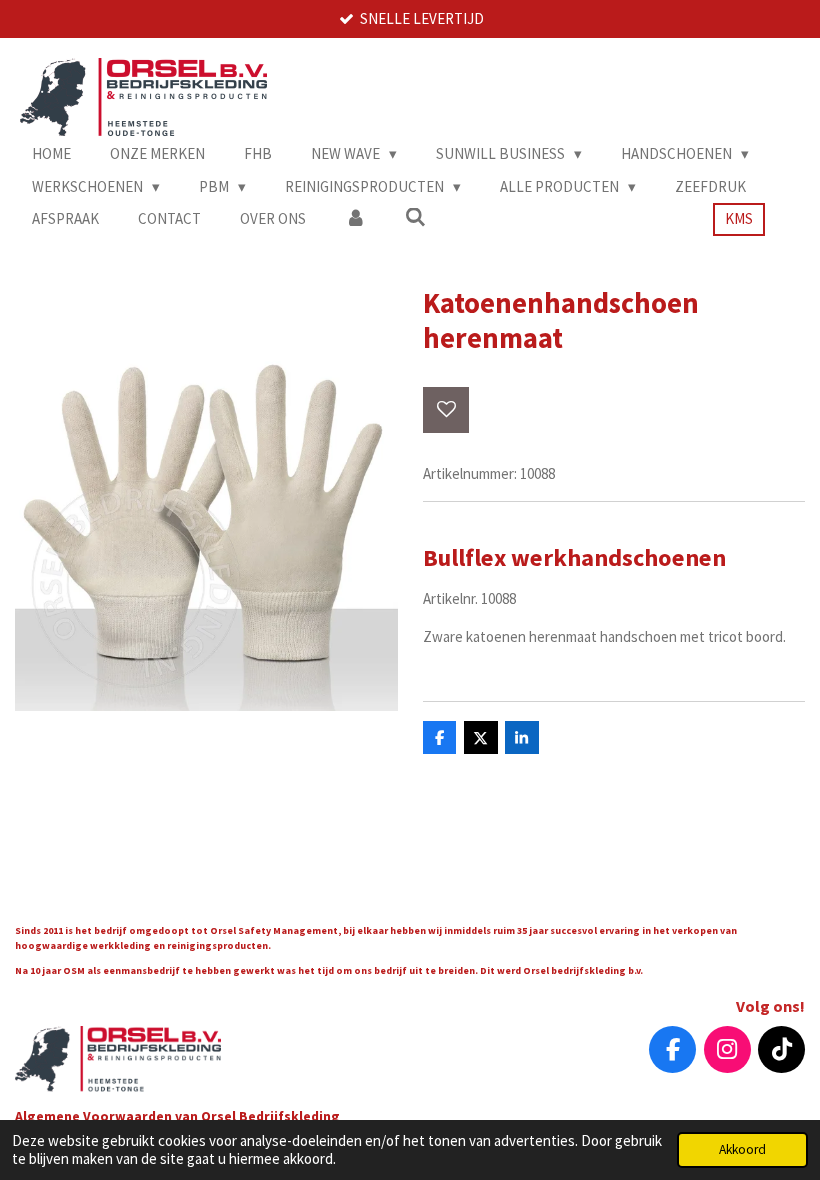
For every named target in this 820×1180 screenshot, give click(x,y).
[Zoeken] (415, 217)
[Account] (355, 219)
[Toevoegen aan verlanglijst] (446, 410)
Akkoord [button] (742, 1149)
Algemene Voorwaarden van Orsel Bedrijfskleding (179, 1116)
